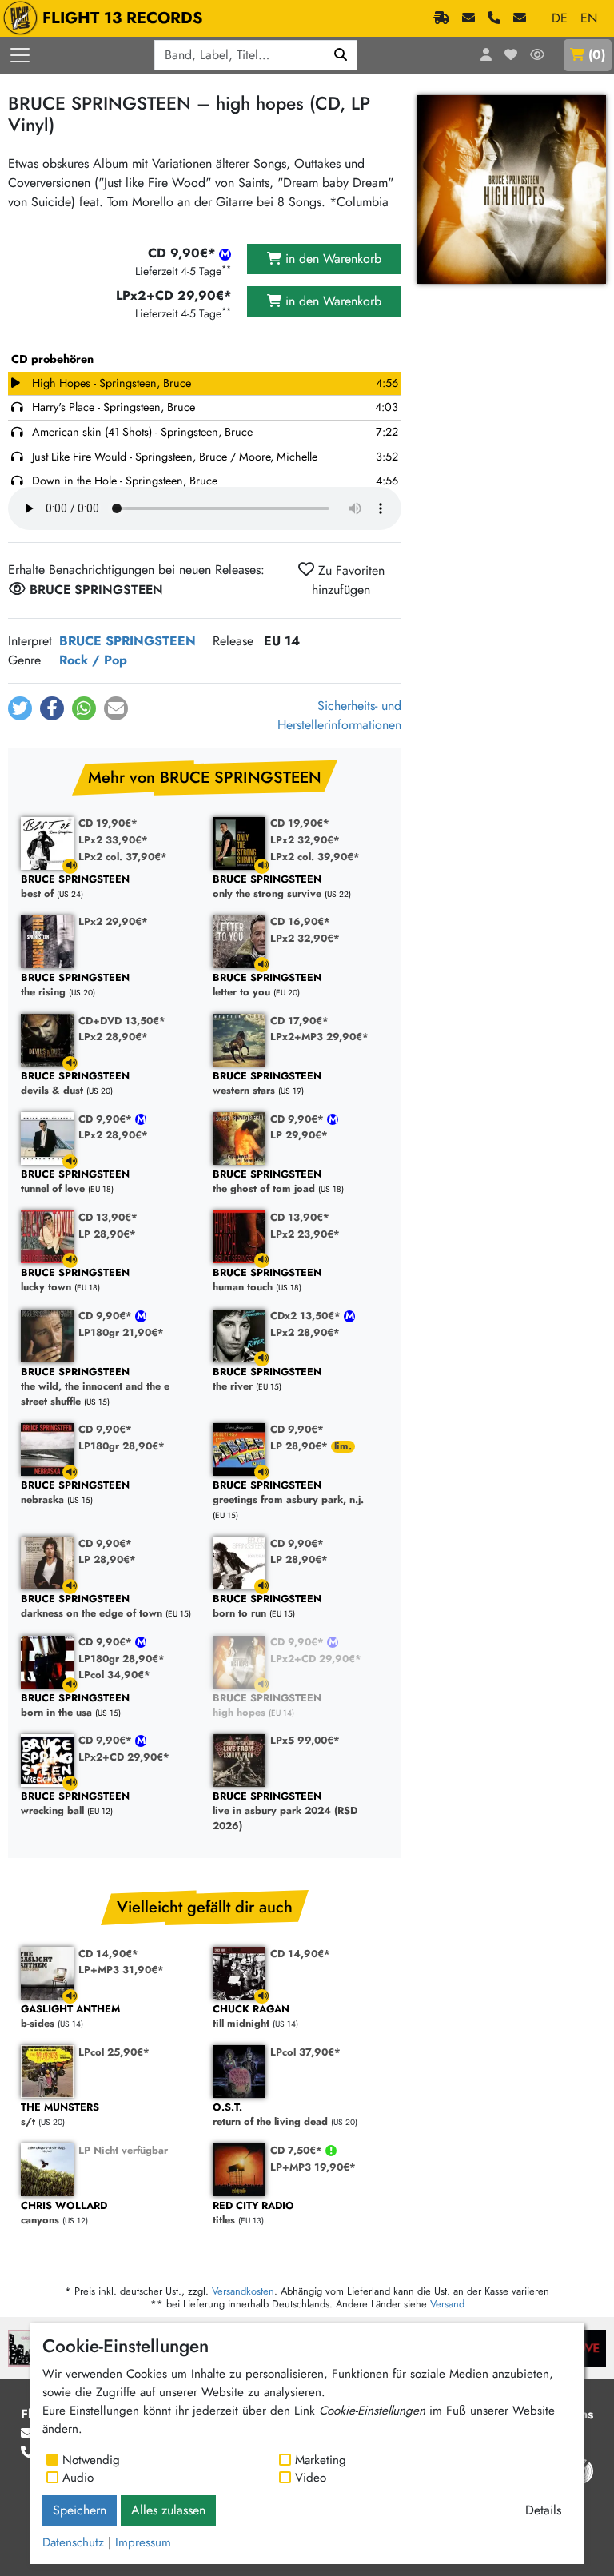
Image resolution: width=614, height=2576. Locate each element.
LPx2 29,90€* (113, 921)
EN (589, 18)
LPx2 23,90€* (305, 1234)
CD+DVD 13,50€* (122, 1021)
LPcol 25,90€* (114, 2052)
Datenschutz (73, 2542)
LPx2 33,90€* (113, 840)
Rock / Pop (93, 660)
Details (543, 2510)
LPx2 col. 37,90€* (123, 857)
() (597, 55)
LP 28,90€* (107, 1234)
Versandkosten (243, 2291)
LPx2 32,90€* (305, 840)
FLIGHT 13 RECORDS (123, 18)
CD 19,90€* (108, 823)
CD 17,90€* (299, 1021)
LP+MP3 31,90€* (121, 1970)
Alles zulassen (168, 2510)
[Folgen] (537, 55)
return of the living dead (270, 2115)
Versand (447, 2304)
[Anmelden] (486, 55)
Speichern (80, 2510)
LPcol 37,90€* (305, 2052)
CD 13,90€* (108, 1217)
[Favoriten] (511, 55)
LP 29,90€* (299, 1135)
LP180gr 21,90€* (121, 1332)
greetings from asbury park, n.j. (288, 1493)
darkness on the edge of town (92, 1607)
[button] (20, 708)
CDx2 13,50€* (307, 1316)
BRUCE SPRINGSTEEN (128, 641)
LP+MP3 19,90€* (313, 2167)
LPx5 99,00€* (305, 1740)
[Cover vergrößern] (512, 189)
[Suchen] (341, 55)
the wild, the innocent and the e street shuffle (95, 1387)
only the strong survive (267, 887)
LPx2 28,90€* (113, 1037)
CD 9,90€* (107, 1119)
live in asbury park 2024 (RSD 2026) (285, 1812)
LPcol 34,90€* (114, 1675)
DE (560, 18)
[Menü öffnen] (20, 55)
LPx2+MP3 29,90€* (319, 1037)
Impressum (143, 2542)
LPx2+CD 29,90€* (316, 1659)
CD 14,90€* (108, 1954)
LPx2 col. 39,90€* (315, 857)
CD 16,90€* (300, 921)
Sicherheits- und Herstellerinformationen (339, 715)
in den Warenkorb (331, 259)
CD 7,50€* (298, 2150)
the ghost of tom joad (267, 1182)
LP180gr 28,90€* (122, 1446)
